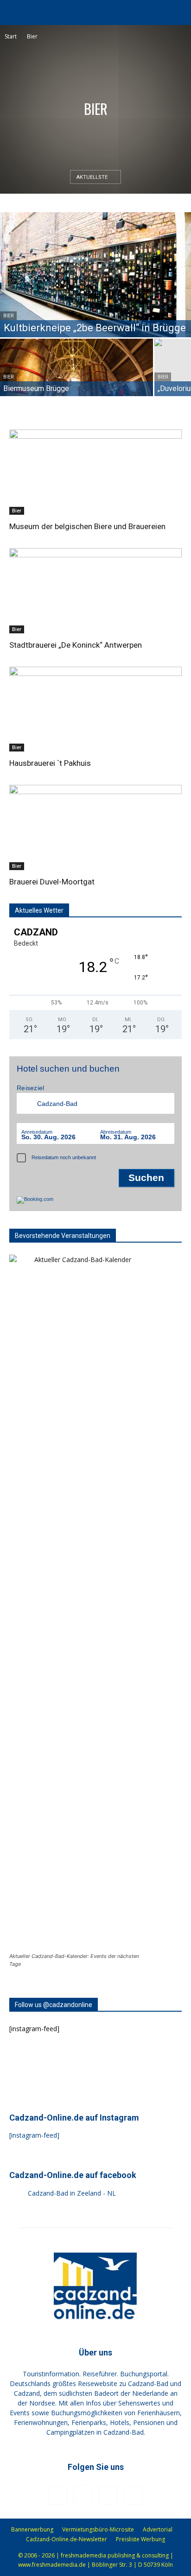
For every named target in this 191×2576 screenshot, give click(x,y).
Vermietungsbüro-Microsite (98, 2529)
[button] (16, 13)
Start (11, 36)
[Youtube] (133, 2495)
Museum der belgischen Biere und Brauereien (87, 526)
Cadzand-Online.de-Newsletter (67, 2539)
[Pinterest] (108, 2495)
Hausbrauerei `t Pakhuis (50, 763)
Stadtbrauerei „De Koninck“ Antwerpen (76, 645)
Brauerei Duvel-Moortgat (52, 882)
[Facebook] (58, 2495)
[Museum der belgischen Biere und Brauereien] (95, 472)
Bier (8, 316)
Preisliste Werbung (140, 2539)
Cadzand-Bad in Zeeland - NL (72, 2193)
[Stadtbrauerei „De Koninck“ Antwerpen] (95, 591)
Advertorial (158, 2529)
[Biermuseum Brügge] (76, 376)
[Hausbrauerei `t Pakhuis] (95, 709)
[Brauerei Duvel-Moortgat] (95, 827)
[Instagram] (83, 2495)
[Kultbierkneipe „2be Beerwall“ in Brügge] (95, 275)
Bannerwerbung (32, 2529)
